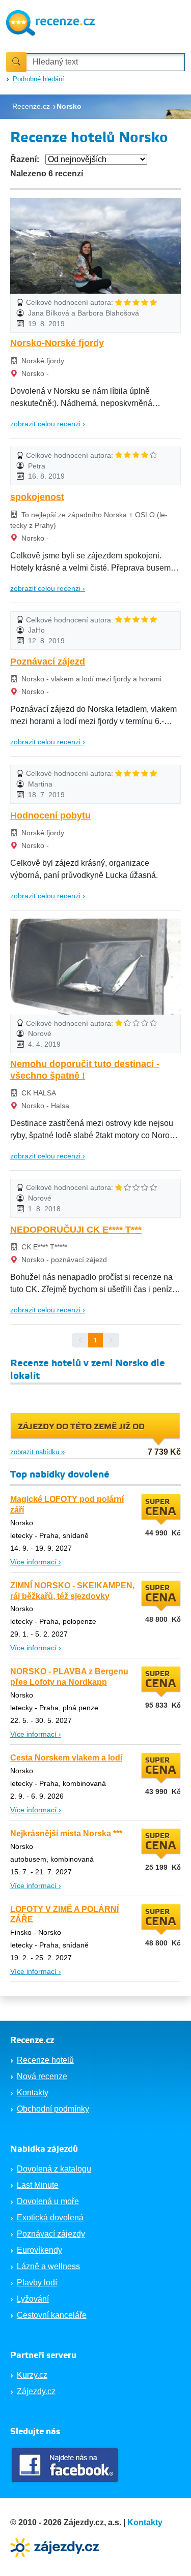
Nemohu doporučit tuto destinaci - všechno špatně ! (85, 1070)
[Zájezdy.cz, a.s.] (56, 2547)
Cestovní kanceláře (52, 2315)
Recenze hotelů (45, 2060)
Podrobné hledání (38, 79)
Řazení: (25, 159)
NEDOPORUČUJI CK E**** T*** (76, 1230)
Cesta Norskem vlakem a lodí (66, 1758)
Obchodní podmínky (53, 2109)
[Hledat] (16, 62)
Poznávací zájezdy (51, 2234)
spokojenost (37, 497)
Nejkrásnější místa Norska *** (66, 1833)
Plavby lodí (37, 2283)
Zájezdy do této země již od (81, 1427)
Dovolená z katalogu (54, 2169)
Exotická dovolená (50, 2218)
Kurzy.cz (32, 2375)
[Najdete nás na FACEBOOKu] (66, 2465)
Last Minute (38, 2185)
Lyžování (33, 2299)
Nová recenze (42, 2076)
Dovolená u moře (48, 2201)
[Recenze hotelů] (50, 22)
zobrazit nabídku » (37, 1452)
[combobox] (106, 62)
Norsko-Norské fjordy (57, 343)
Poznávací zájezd (48, 662)
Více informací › (36, 1562)
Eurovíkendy (39, 2250)
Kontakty (33, 2093)
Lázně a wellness (48, 2266)
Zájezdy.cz (36, 2391)
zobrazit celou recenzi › (48, 424)
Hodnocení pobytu (50, 815)
